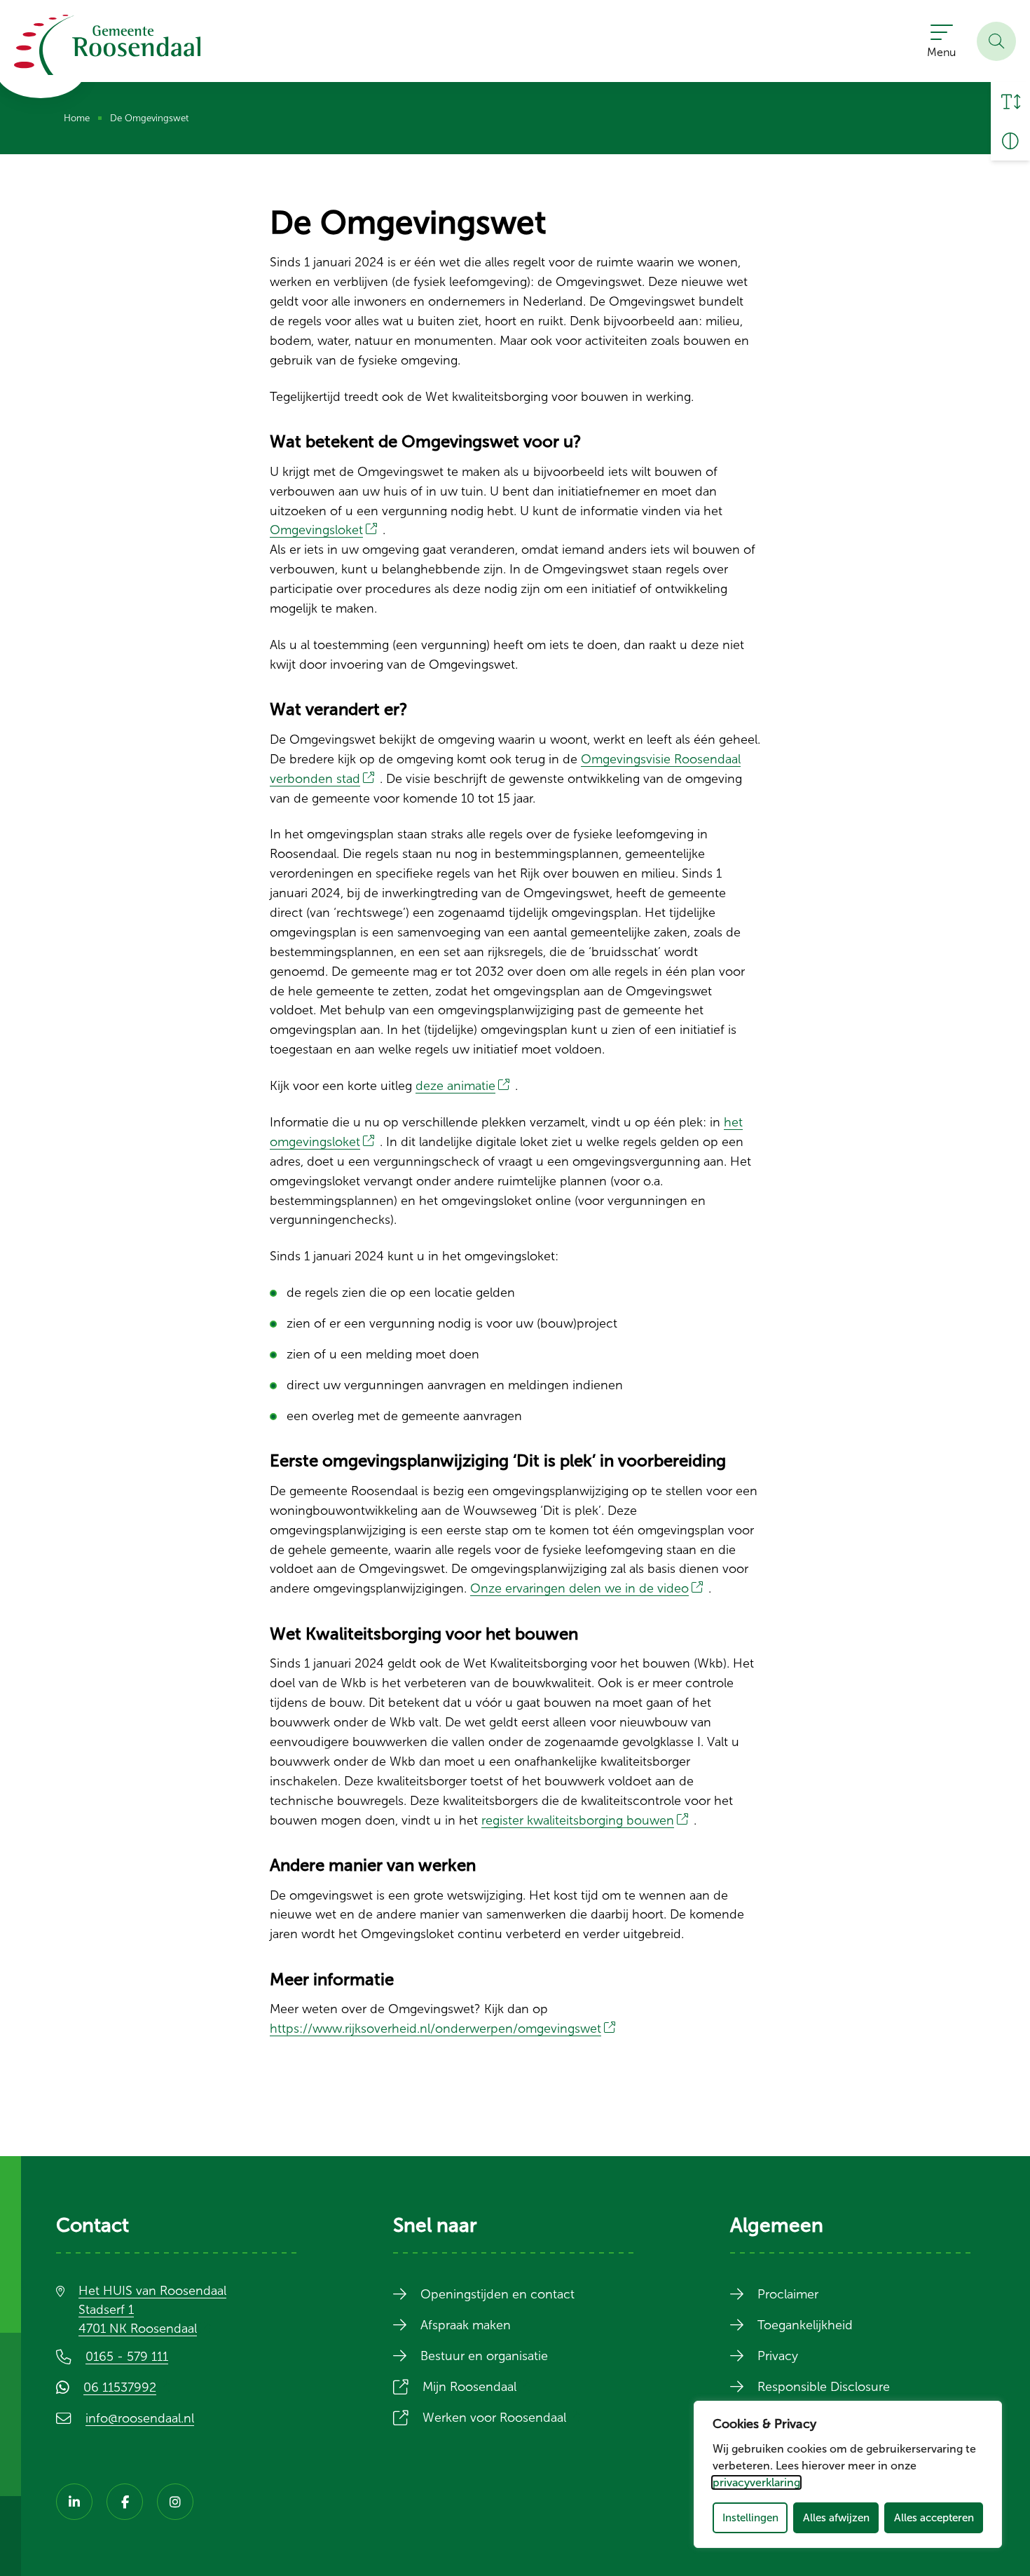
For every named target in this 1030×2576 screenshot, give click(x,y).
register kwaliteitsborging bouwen (588, 1820)
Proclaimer (788, 2294)
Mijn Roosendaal (479, 2387)
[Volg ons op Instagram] (175, 2502)
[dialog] (848, 2474)
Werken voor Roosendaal (504, 2418)
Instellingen (750, 2517)
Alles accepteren (934, 2517)
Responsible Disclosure (824, 2387)
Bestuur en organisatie (484, 2356)
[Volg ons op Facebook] (125, 2502)
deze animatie (465, 1086)
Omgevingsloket (326, 530)
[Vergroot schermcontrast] (1010, 141)
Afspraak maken (466, 2325)
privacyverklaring (756, 2482)
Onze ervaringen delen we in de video (589, 1588)
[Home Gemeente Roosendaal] (107, 45)
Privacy (778, 2356)
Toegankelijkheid (805, 2325)
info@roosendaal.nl (140, 2418)
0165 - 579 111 (127, 2357)
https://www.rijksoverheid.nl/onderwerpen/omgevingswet (445, 2029)
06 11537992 (130, 2387)
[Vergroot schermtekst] (1010, 102)
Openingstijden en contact (497, 2294)
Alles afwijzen (836, 2517)
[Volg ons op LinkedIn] (74, 2502)
